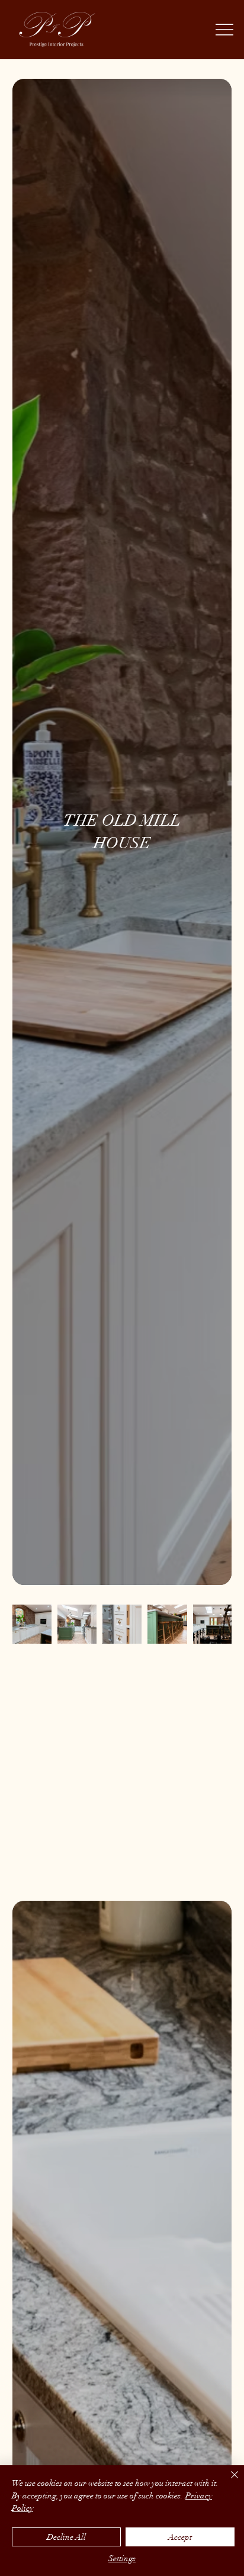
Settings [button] (122, 2559)
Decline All (66, 2537)
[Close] (227, 2482)
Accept (180, 2537)
